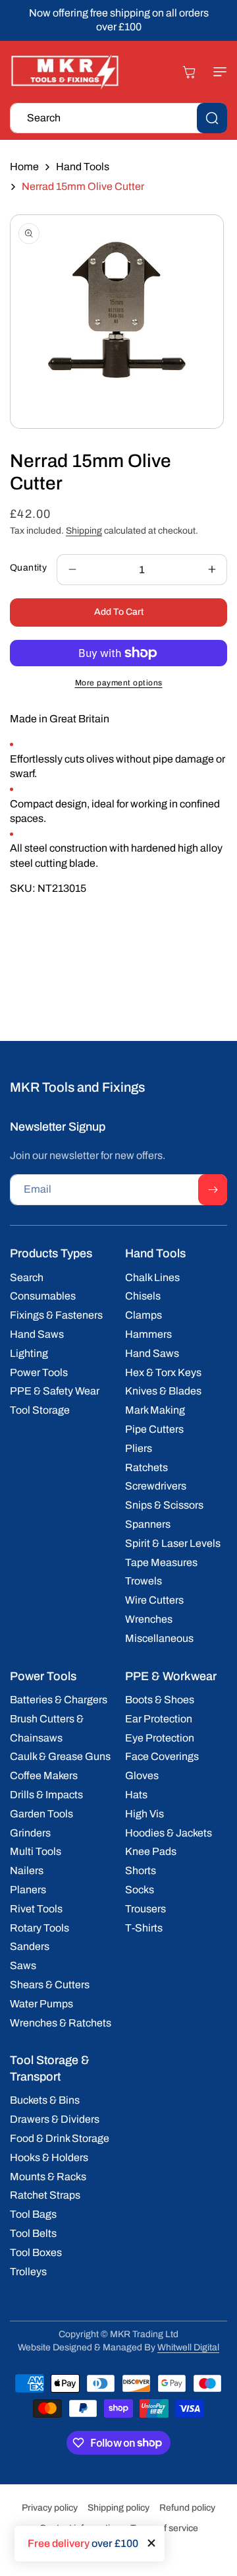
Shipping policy (118, 2508)
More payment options (119, 683)
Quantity (28, 568)
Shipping (84, 531)
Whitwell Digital (188, 2347)
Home (24, 167)
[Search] (212, 118)
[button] (214, 72)
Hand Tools (83, 167)
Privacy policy (50, 2508)
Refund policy (187, 2508)
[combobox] (118, 118)
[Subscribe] (213, 1190)
